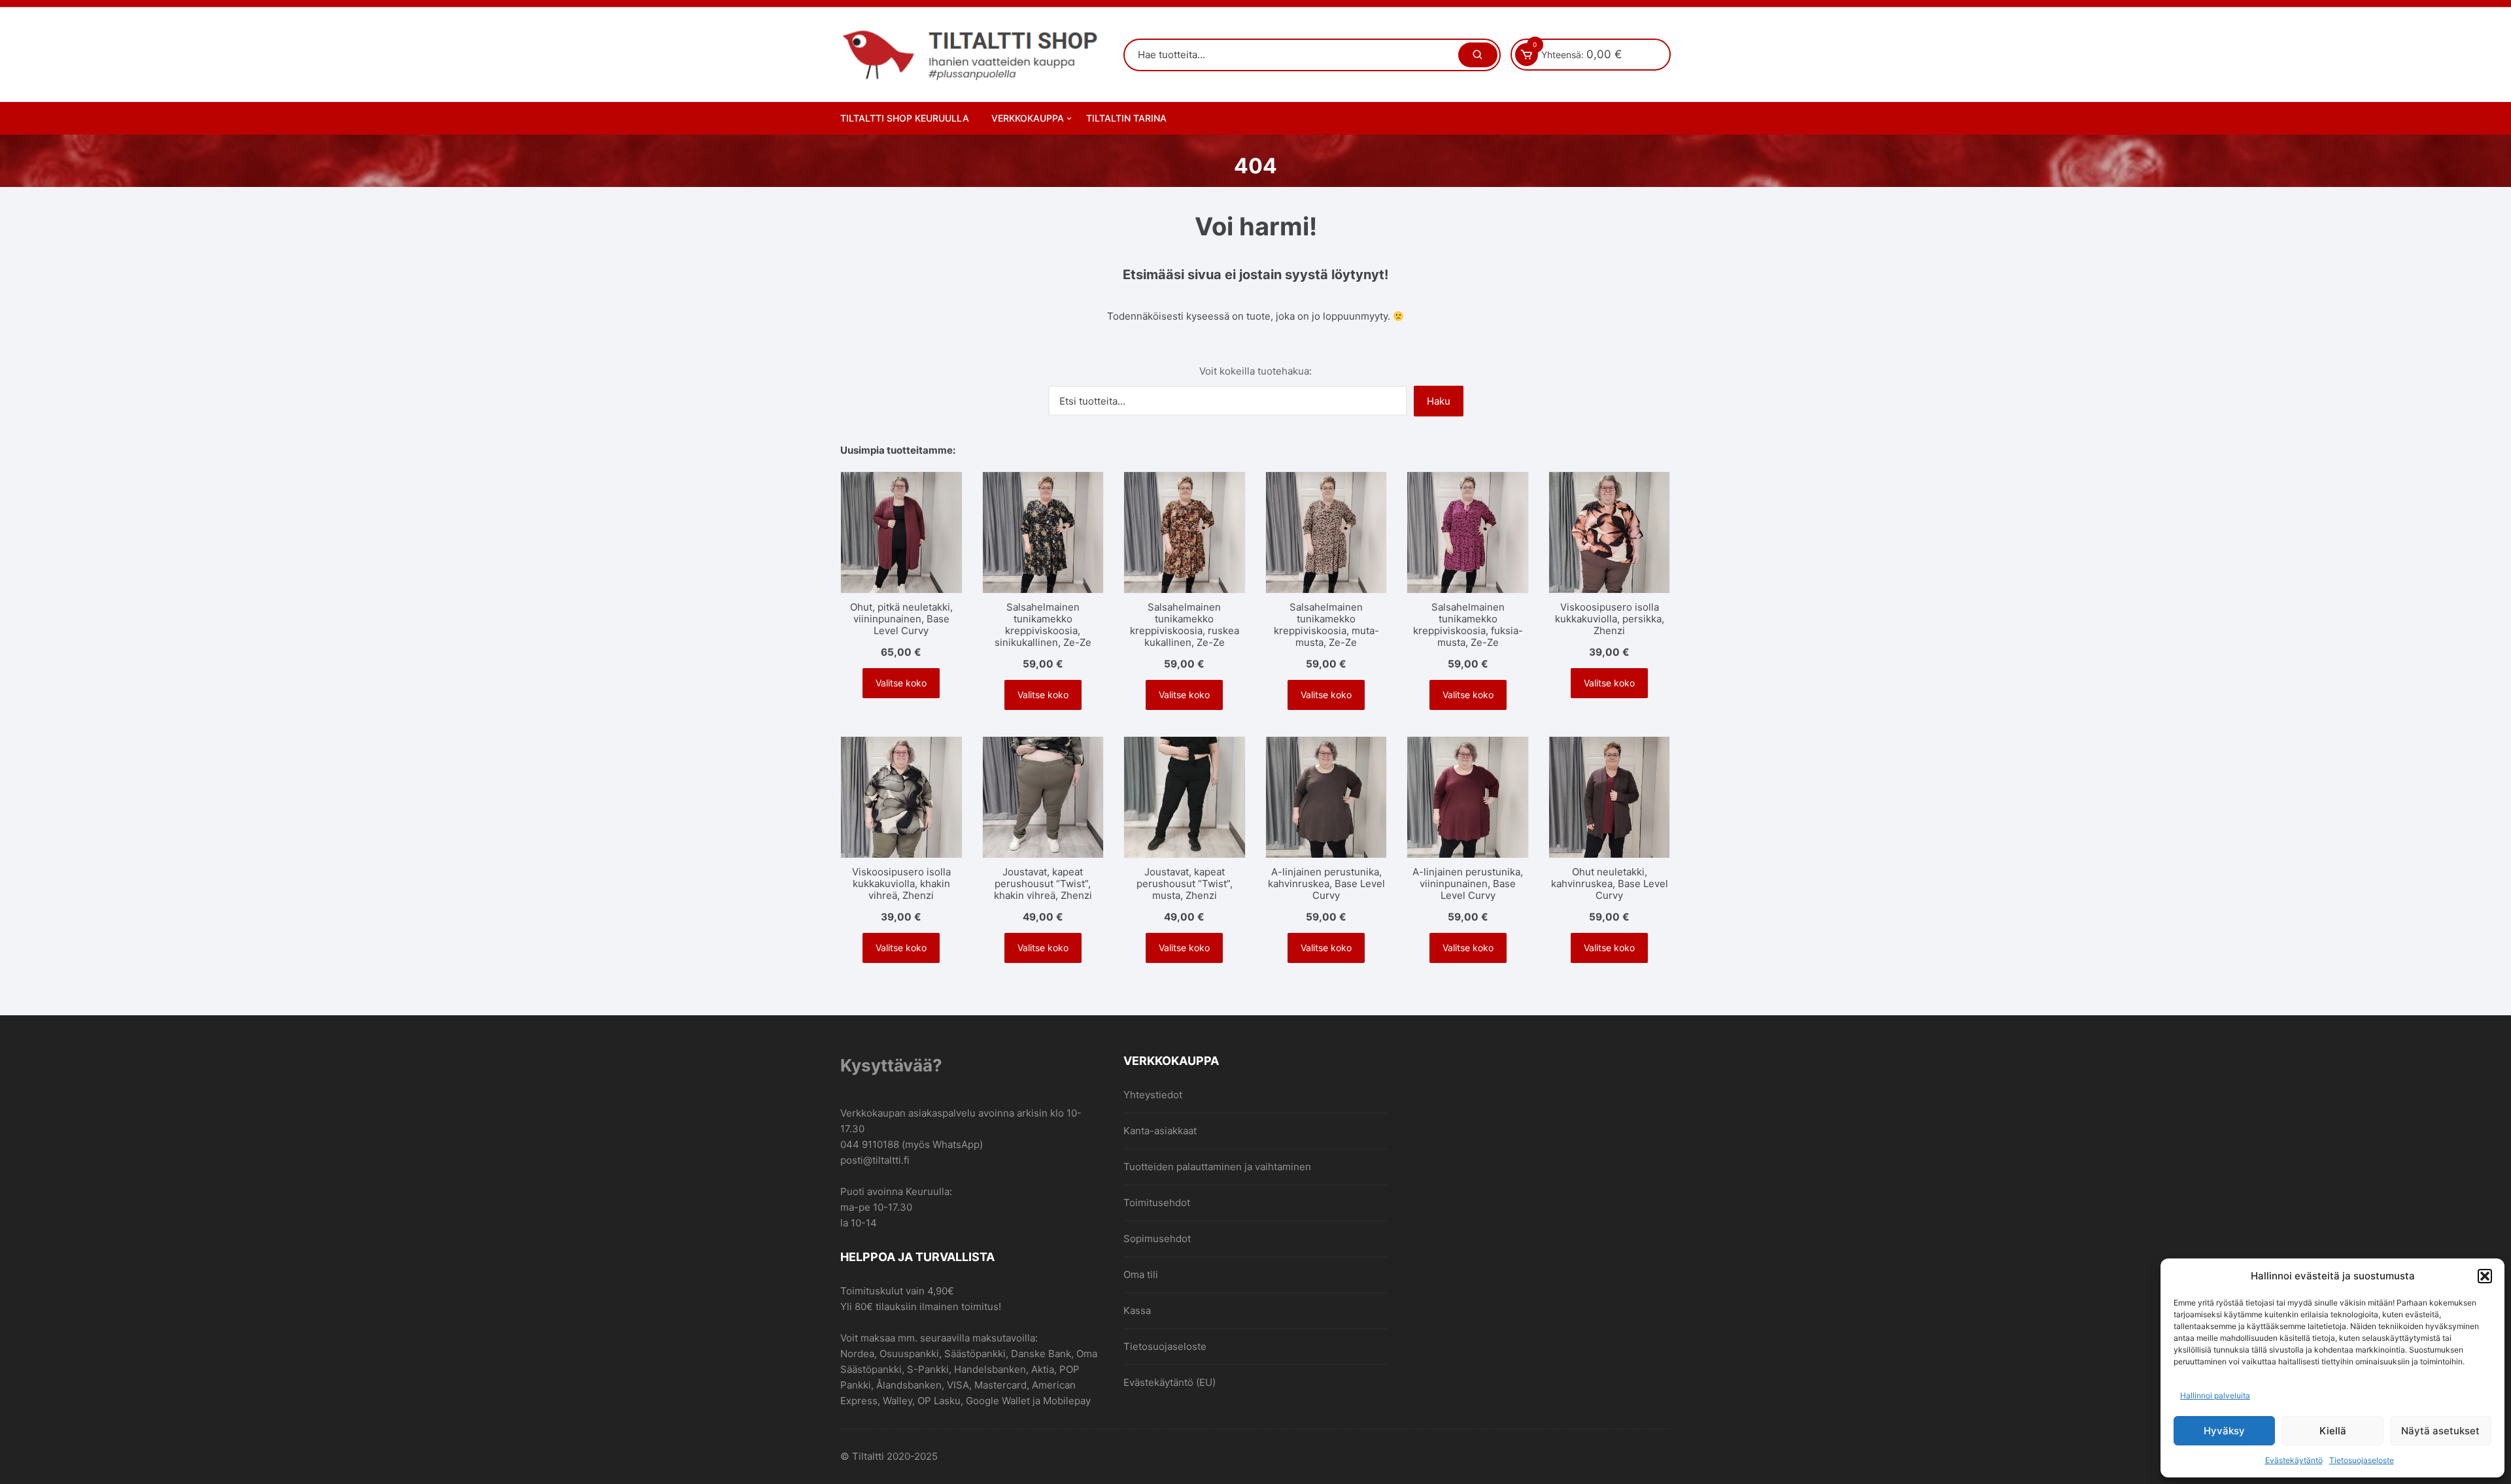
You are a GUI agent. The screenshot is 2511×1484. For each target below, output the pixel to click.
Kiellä (2333, 1431)
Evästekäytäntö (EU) (1170, 1382)
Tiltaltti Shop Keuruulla (905, 118)
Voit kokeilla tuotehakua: (1255, 371)
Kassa (1137, 1310)
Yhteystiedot (1153, 1095)
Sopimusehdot (1157, 1239)
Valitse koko (901, 683)
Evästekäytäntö (2294, 1460)
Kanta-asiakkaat (1160, 1131)
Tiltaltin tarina (1126, 118)
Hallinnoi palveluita (2215, 1395)
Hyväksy (2224, 1431)
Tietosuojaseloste (2362, 1460)
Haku (1439, 401)
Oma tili (1141, 1274)
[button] (2485, 1276)
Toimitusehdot (1157, 1203)
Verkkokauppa (1028, 118)
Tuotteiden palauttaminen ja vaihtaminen (1217, 1167)
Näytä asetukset (2440, 1431)
